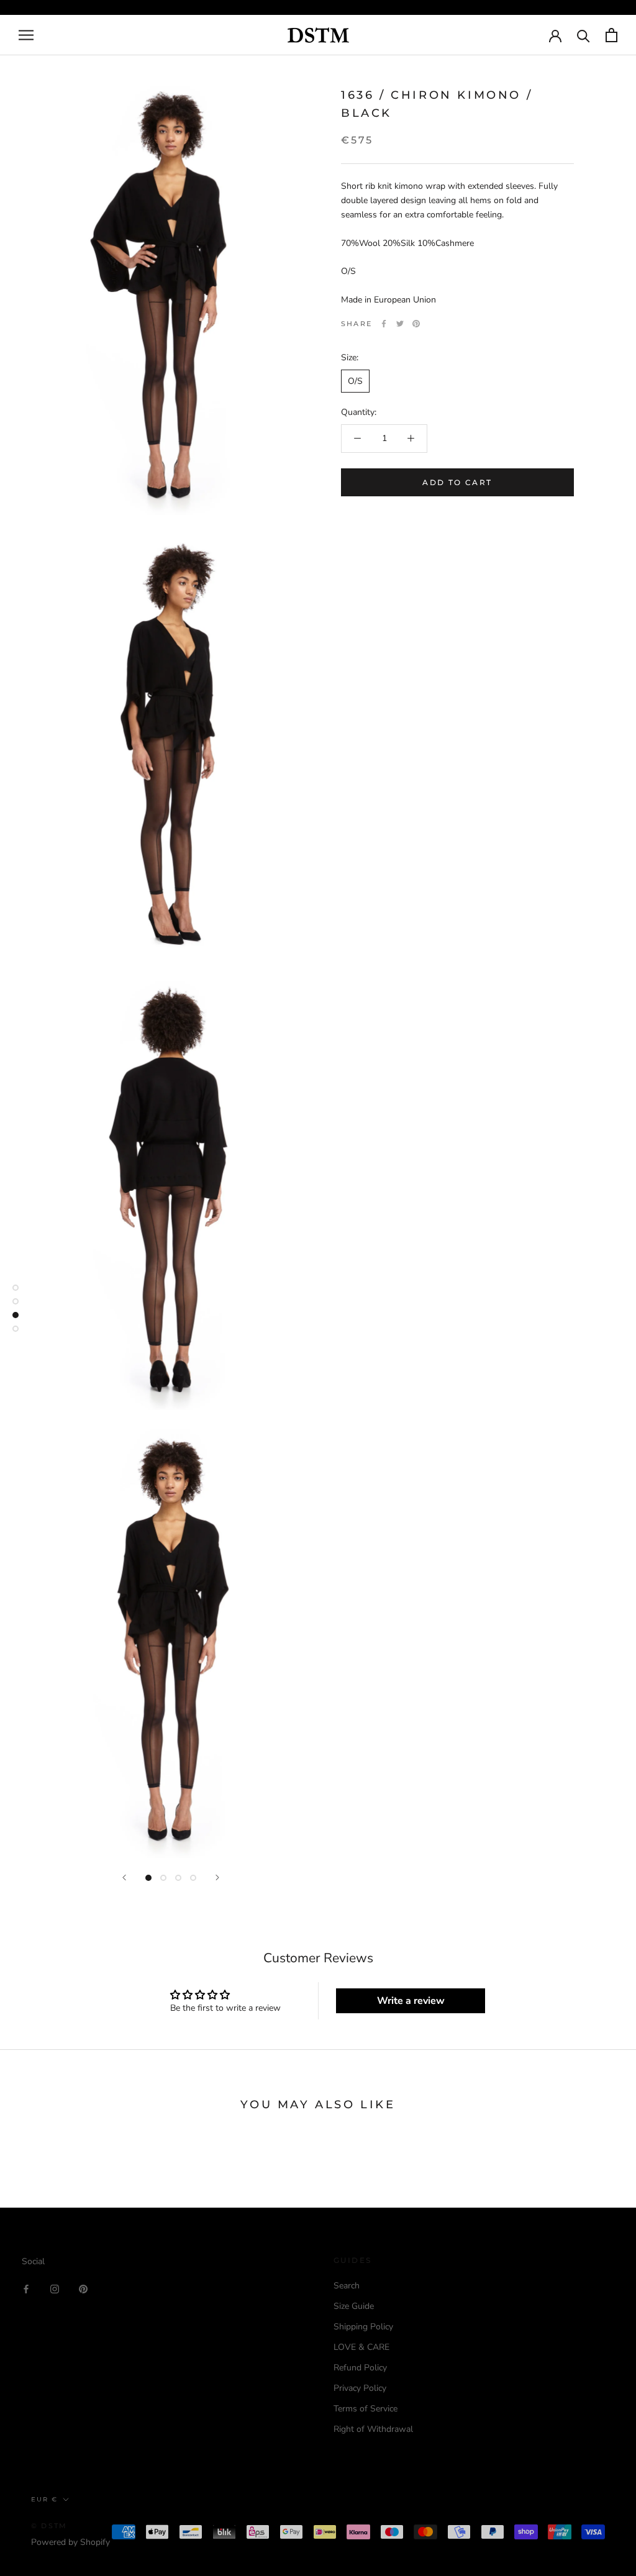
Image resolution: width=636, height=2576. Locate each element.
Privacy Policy (360, 2388)
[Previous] (124, 1877)
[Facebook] (384, 324)
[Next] (217, 1877)
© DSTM (49, 2526)
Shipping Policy (363, 2327)
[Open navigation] (26, 35)
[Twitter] (400, 324)
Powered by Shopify (70, 2542)
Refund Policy (360, 2368)
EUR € (44, 2499)
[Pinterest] (416, 324)
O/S (355, 381)
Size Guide (354, 2306)
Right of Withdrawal (373, 2429)
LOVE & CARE (361, 2347)
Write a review (411, 2001)
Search (347, 2286)
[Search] (584, 35)
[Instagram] (55, 2288)
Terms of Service (366, 2409)
